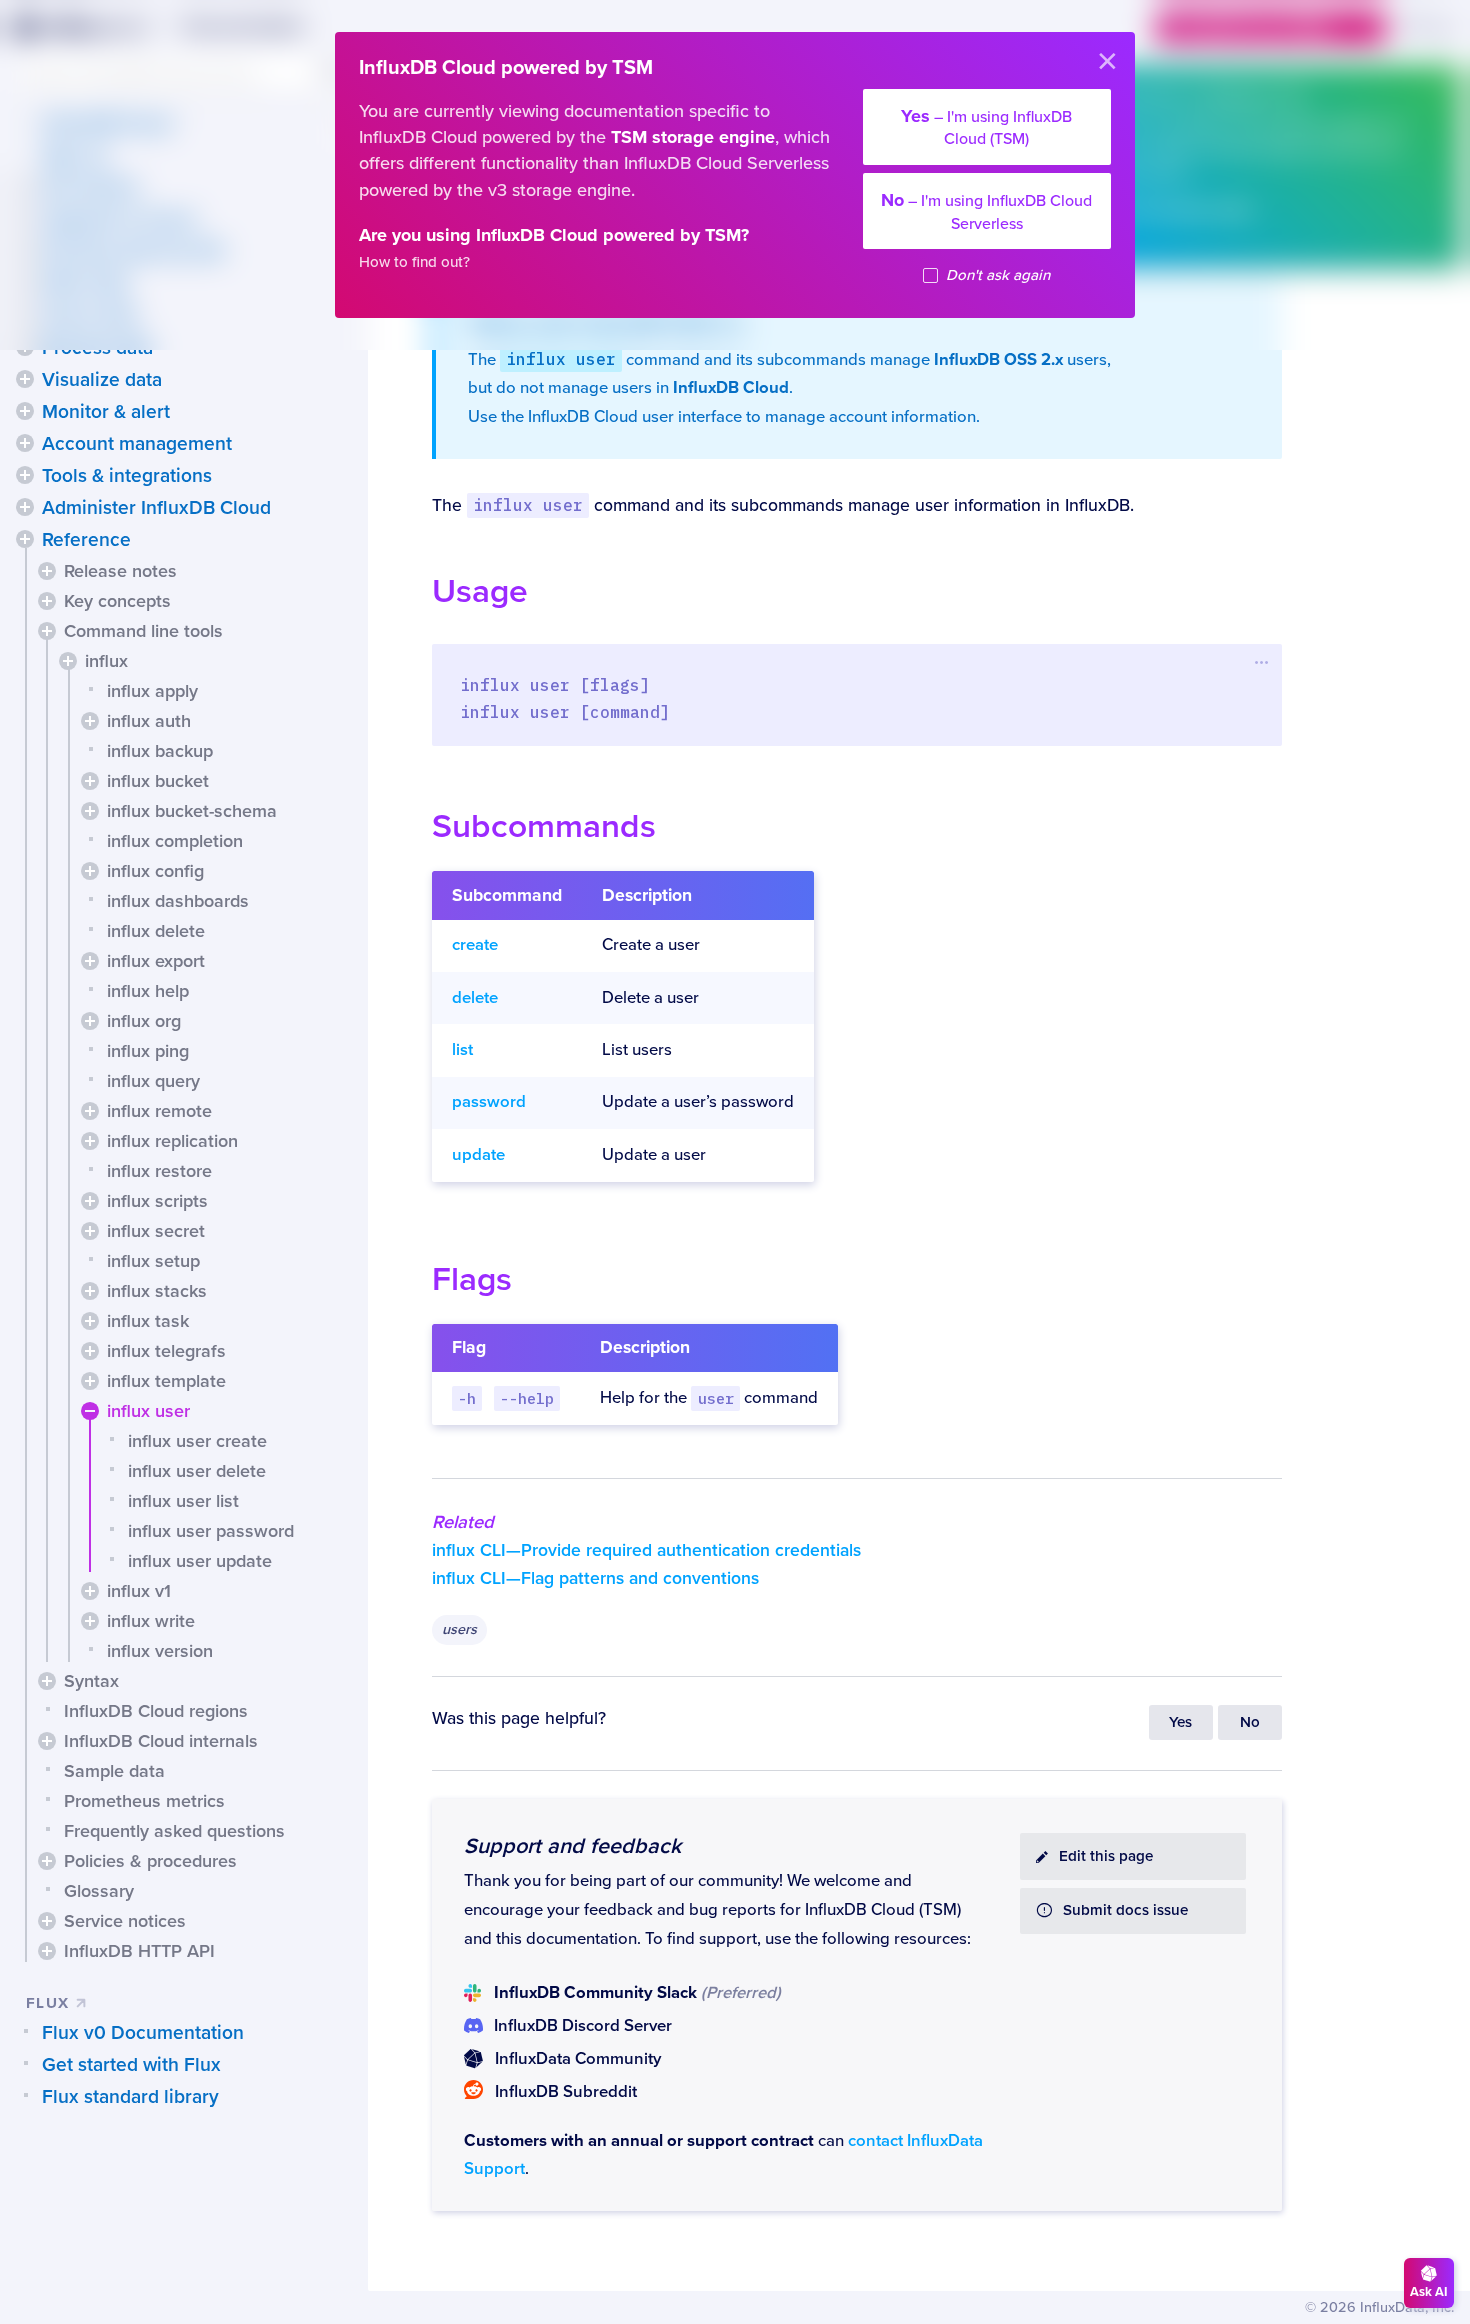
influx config (155, 871)
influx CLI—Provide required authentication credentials (646, 1550)
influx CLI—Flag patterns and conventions (595, 1578)
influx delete (156, 931)
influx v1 (139, 1591)
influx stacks (157, 1291)
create (475, 945)
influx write (151, 1621)
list (462, 1050)
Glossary (99, 1891)
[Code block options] (1262, 662)
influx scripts (157, 1201)
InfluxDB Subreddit (566, 2092)
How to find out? (414, 262)
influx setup (153, 1261)
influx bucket (158, 781)
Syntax (91, 1681)
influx (106, 661)
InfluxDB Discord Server (583, 2026)
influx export (156, 961)
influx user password (211, 1531)
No (1250, 1722)
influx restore (159, 1171)
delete (475, 998)
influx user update (200, 1561)
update (478, 1155)
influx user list (183, 1501)
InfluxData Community (578, 2059)
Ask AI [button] (1429, 2292)
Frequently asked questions (174, 1831)
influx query (153, 1081)
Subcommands (544, 826)
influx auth (149, 721)
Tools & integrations (127, 476)
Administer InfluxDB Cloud (156, 508)
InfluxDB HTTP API (139, 1951)
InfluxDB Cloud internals (161, 1741)
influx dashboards (178, 901)
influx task (148, 1321)
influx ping (148, 1051)
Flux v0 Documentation (143, 2033)
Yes (1180, 1722)
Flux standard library (130, 2097)
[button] (25, 379)
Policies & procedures (150, 1861)
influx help (148, 991)
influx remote (159, 1111)
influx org (144, 1021)
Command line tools (143, 631)
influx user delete (197, 1471)
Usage (480, 591)
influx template (166, 1381)
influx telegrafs (166, 1351)
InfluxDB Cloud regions (156, 1711)
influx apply (152, 691)
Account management (137, 444)
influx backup (160, 751)
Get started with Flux (131, 2065)
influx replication (172, 1141)
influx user (148, 1411)
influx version (160, 1651)
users (459, 1629)
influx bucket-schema (192, 811)
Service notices (125, 1921)
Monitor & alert (106, 412)
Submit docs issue (1125, 1910)
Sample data (114, 1771)
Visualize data (102, 380)
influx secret (156, 1231)
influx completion (175, 841)
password (489, 1102)
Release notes (120, 571)
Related (463, 1522)
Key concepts (117, 601)
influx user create (197, 1441)
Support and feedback (572, 1846)
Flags (472, 1279)
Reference (86, 540)
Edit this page (1106, 1856)
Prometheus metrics (144, 1801)
